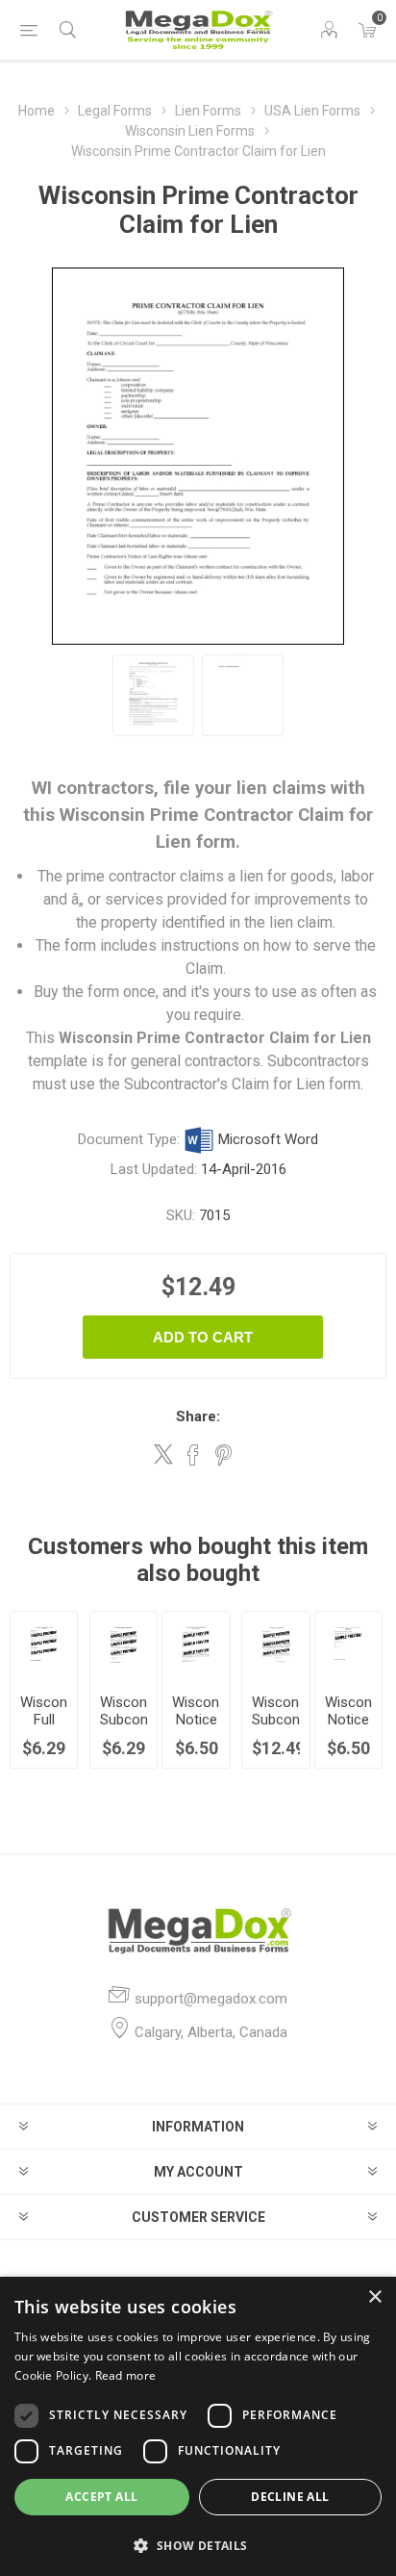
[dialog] (198, 2426)
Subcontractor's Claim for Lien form (242, 1084)
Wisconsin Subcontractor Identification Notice (124, 1728)
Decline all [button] (290, 2497)
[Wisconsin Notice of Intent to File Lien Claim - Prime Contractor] (348, 1645)
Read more (126, 2375)
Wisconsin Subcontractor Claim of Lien (275, 1728)
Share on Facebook (193, 1455)
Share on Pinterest (223, 1455)
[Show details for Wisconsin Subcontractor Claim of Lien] (275, 1645)
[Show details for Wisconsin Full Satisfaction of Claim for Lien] (44, 1645)
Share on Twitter (163, 1454)
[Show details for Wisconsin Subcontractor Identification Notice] (124, 1645)
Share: (198, 1416)
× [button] (374, 2297)
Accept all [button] (101, 2497)
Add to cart (203, 1337)
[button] (198, 2545)
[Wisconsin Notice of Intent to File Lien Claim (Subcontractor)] (196, 1645)
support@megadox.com (211, 1999)
